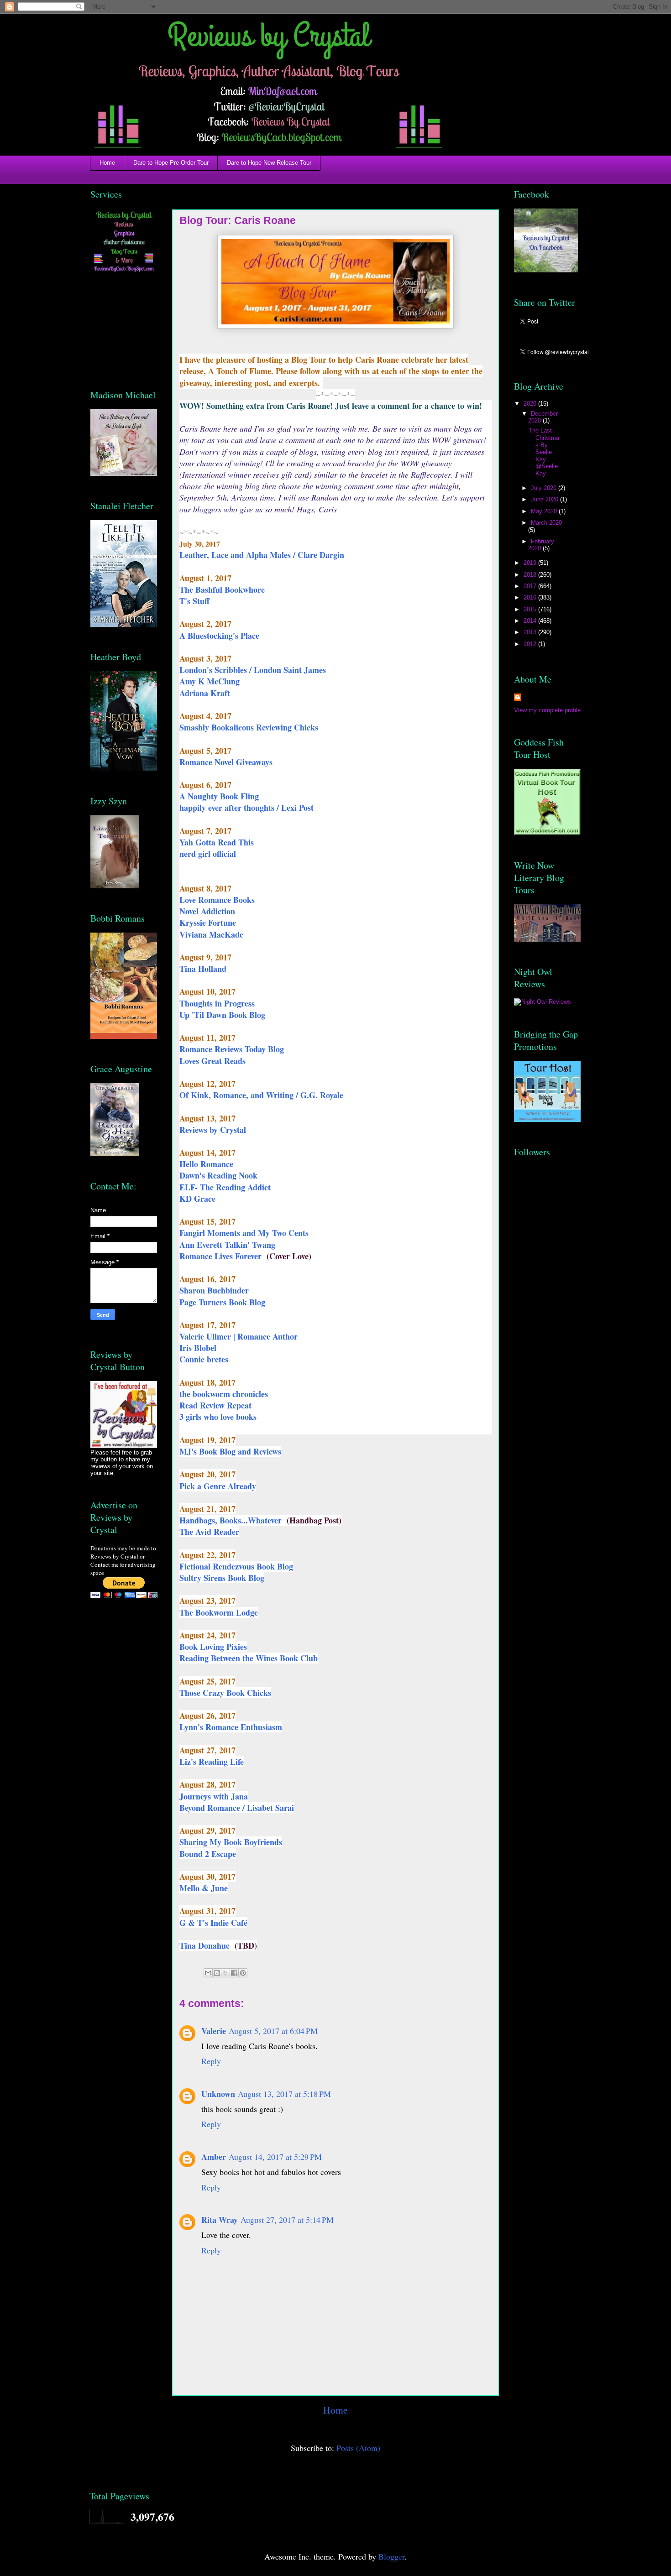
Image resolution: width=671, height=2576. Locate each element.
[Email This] (208, 1973)
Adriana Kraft (205, 693)
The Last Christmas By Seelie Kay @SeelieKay (544, 452)
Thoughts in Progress (217, 1003)
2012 (531, 644)
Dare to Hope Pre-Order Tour (171, 163)
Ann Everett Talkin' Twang (227, 1245)
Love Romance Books (217, 900)
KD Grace (197, 1199)
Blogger (391, 2556)
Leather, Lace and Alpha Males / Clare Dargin (262, 555)
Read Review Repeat (215, 1405)
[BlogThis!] (217, 1973)
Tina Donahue (206, 1945)
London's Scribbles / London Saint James (253, 670)
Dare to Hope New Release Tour (269, 163)
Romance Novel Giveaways (226, 762)
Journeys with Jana (214, 1796)
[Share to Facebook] (234, 1973)
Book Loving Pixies (213, 1647)
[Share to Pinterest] (243, 1973)
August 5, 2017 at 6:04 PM (273, 2031)
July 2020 (545, 488)
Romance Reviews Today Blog (232, 1049)
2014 (531, 621)
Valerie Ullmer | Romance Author (239, 1336)
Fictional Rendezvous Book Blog (236, 1566)
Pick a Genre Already (218, 1486)
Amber (214, 2157)
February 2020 (541, 545)
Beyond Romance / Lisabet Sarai (237, 1808)
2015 (531, 609)
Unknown (218, 2094)
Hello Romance (206, 1164)
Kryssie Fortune (208, 923)
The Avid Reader (209, 1532)
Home (107, 163)
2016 (531, 597)
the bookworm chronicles (224, 1394)
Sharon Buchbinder (214, 1290)
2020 (531, 404)
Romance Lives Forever (222, 1256)
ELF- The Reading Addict (225, 1187)
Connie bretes (204, 1359)
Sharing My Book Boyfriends (231, 1842)
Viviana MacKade (211, 934)
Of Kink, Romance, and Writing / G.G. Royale (261, 1095)
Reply (211, 2061)
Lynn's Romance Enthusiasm (231, 1727)
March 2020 (546, 523)
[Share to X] (225, 1973)
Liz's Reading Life (212, 1762)
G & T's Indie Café (213, 1923)
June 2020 (545, 499)
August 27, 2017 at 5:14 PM (287, 2220)
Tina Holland (203, 969)
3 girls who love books (218, 1417)
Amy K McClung (210, 681)
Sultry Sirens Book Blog (222, 1578)
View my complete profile (547, 710)
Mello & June (204, 1888)
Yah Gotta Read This (217, 842)
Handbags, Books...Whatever (232, 1520)
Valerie (214, 2031)
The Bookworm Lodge (219, 1612)
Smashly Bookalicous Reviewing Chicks (249, 727)
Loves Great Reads (212, 1061)
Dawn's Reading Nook (218, 1175)
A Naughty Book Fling (219, 796)
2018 (531, 575)
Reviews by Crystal (214, 1130)
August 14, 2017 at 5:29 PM (275, 2157)
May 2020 (545, 511)
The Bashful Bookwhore (222, 589)
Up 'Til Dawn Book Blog (222, 1015)
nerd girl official (208, 854)
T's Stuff (194, 601)
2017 (531, 586)
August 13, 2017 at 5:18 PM (284, 2094)
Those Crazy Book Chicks (225, 1693)
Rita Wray (220, 2220)
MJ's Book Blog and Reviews (230, 1451)
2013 (531, 632)
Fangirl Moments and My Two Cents (244, 1233)
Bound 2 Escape (208, 1854)
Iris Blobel (198, 1348)
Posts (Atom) (358, 2448)
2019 (531, 563)
